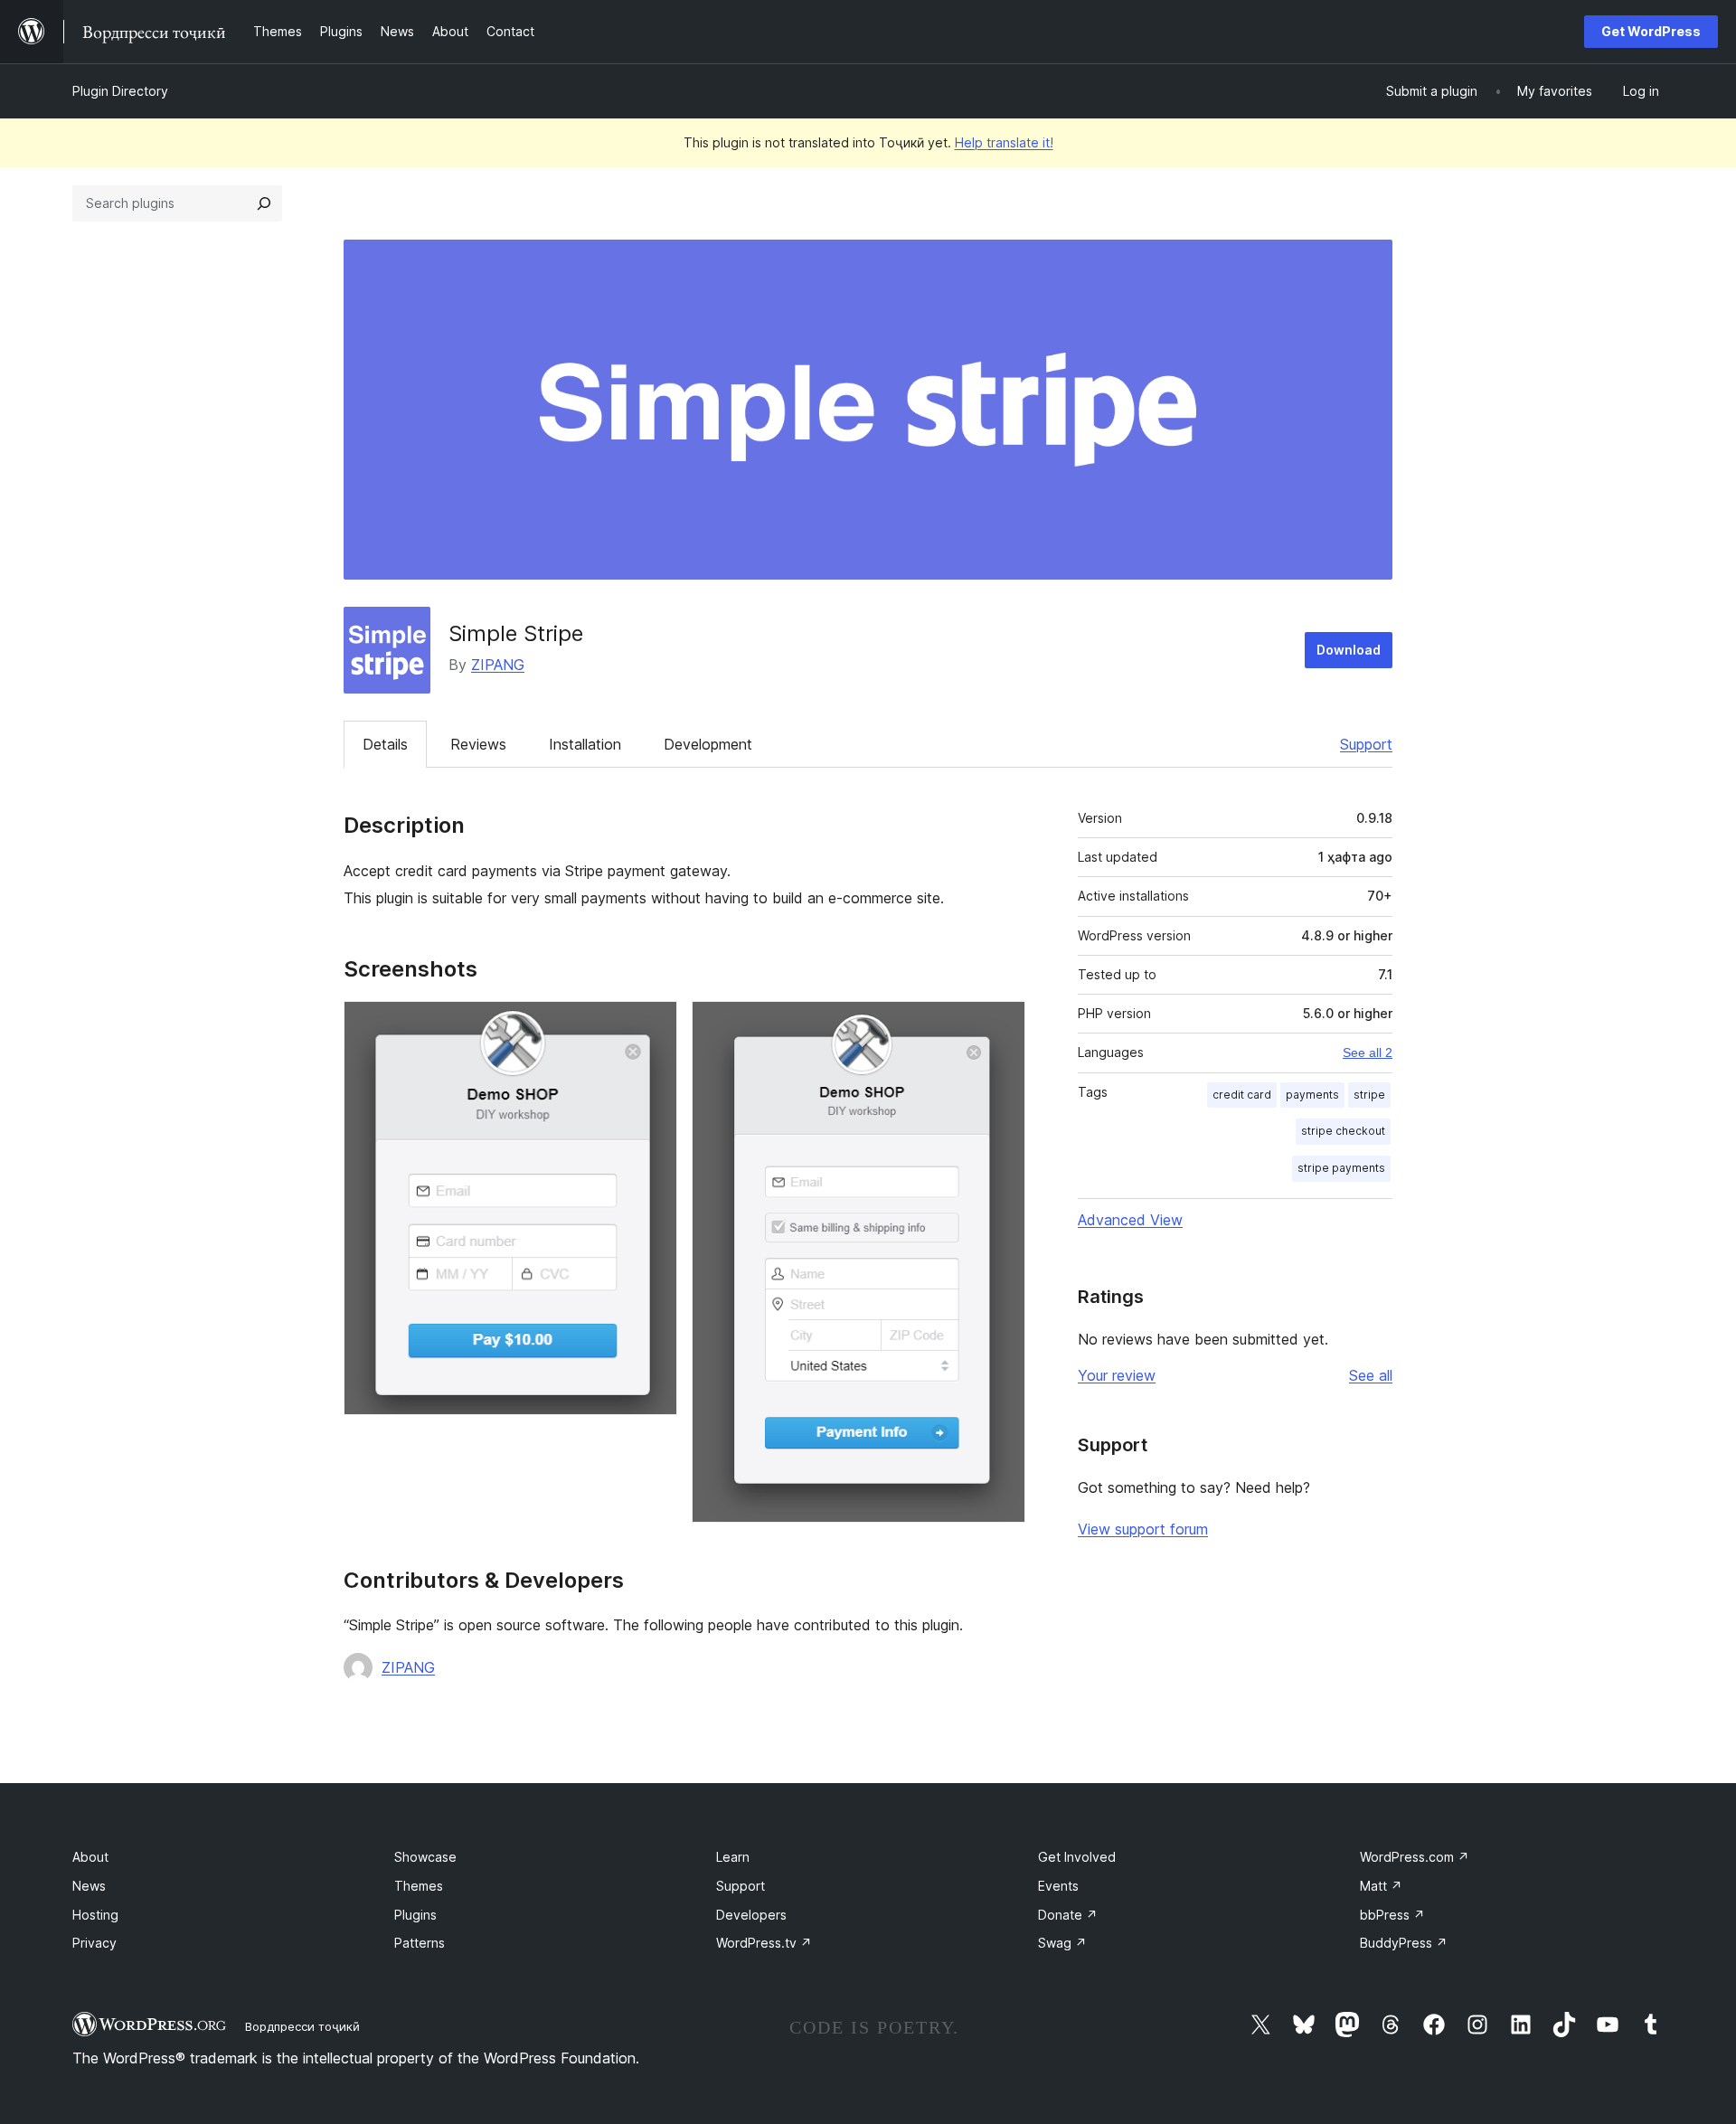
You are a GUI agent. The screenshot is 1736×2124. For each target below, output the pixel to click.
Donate (1068, 1915)
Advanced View (1130, 1220)
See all (1371, 1375)
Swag (1062, 1943)
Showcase (425, 1857)
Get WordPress (1651, 31)
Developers (751, 1915)
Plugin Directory (120, 91)
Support (1366, 744)
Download (1349, 650)
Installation (585, 744)
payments (1312, 1095)
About (90, 1857)
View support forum (1143, 1529)
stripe (1369, 1095)
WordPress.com (1415, 1857)
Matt (1381, 1886)
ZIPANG (498, 665)
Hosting (95, 1915)
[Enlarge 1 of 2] (653, 1025)
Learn (733, 1857)
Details (385, 744)
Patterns (420, 1943)
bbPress (1392, 1915)
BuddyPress (1404, 1943)
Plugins (415, 1915)
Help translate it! (1004, 142)
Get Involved (1077, 1857)
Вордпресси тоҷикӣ (302, 2026)
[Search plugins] (264, 203)
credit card (1242, 1095)
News (89, 1886)
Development (708, 744)
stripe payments (1341, 1168)
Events (1058, 1886)
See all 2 (1368, 1053)
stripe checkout (1343, 1131)
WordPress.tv (764, 1943)
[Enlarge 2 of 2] (1001, 1025)
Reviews (478, 744)
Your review (1117, 1375)
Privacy (94, 1943)
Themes (419, 1886)
